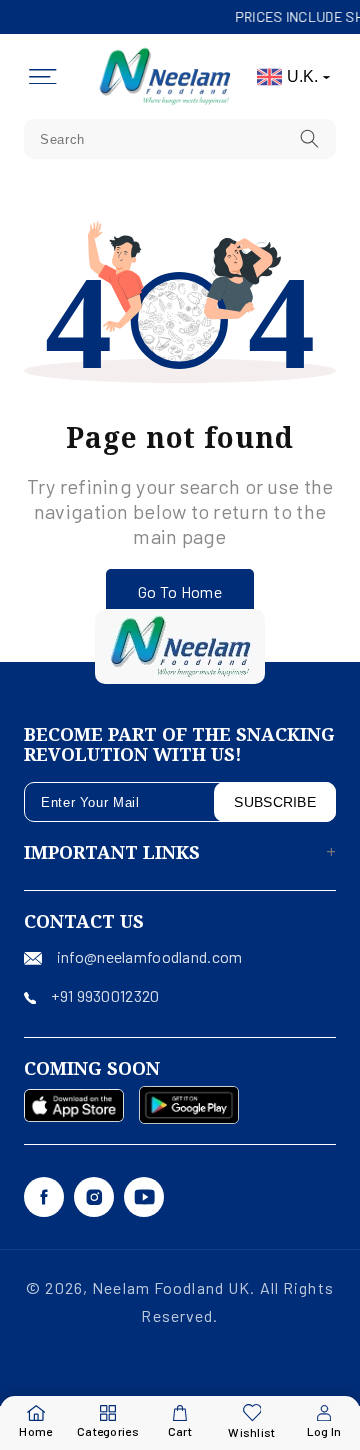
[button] (43, 77)
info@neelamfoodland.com (149, 956)
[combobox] (180, 139)
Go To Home (180, 591)
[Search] (310, 138)
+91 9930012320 (105, 995)
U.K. (302, 76)
